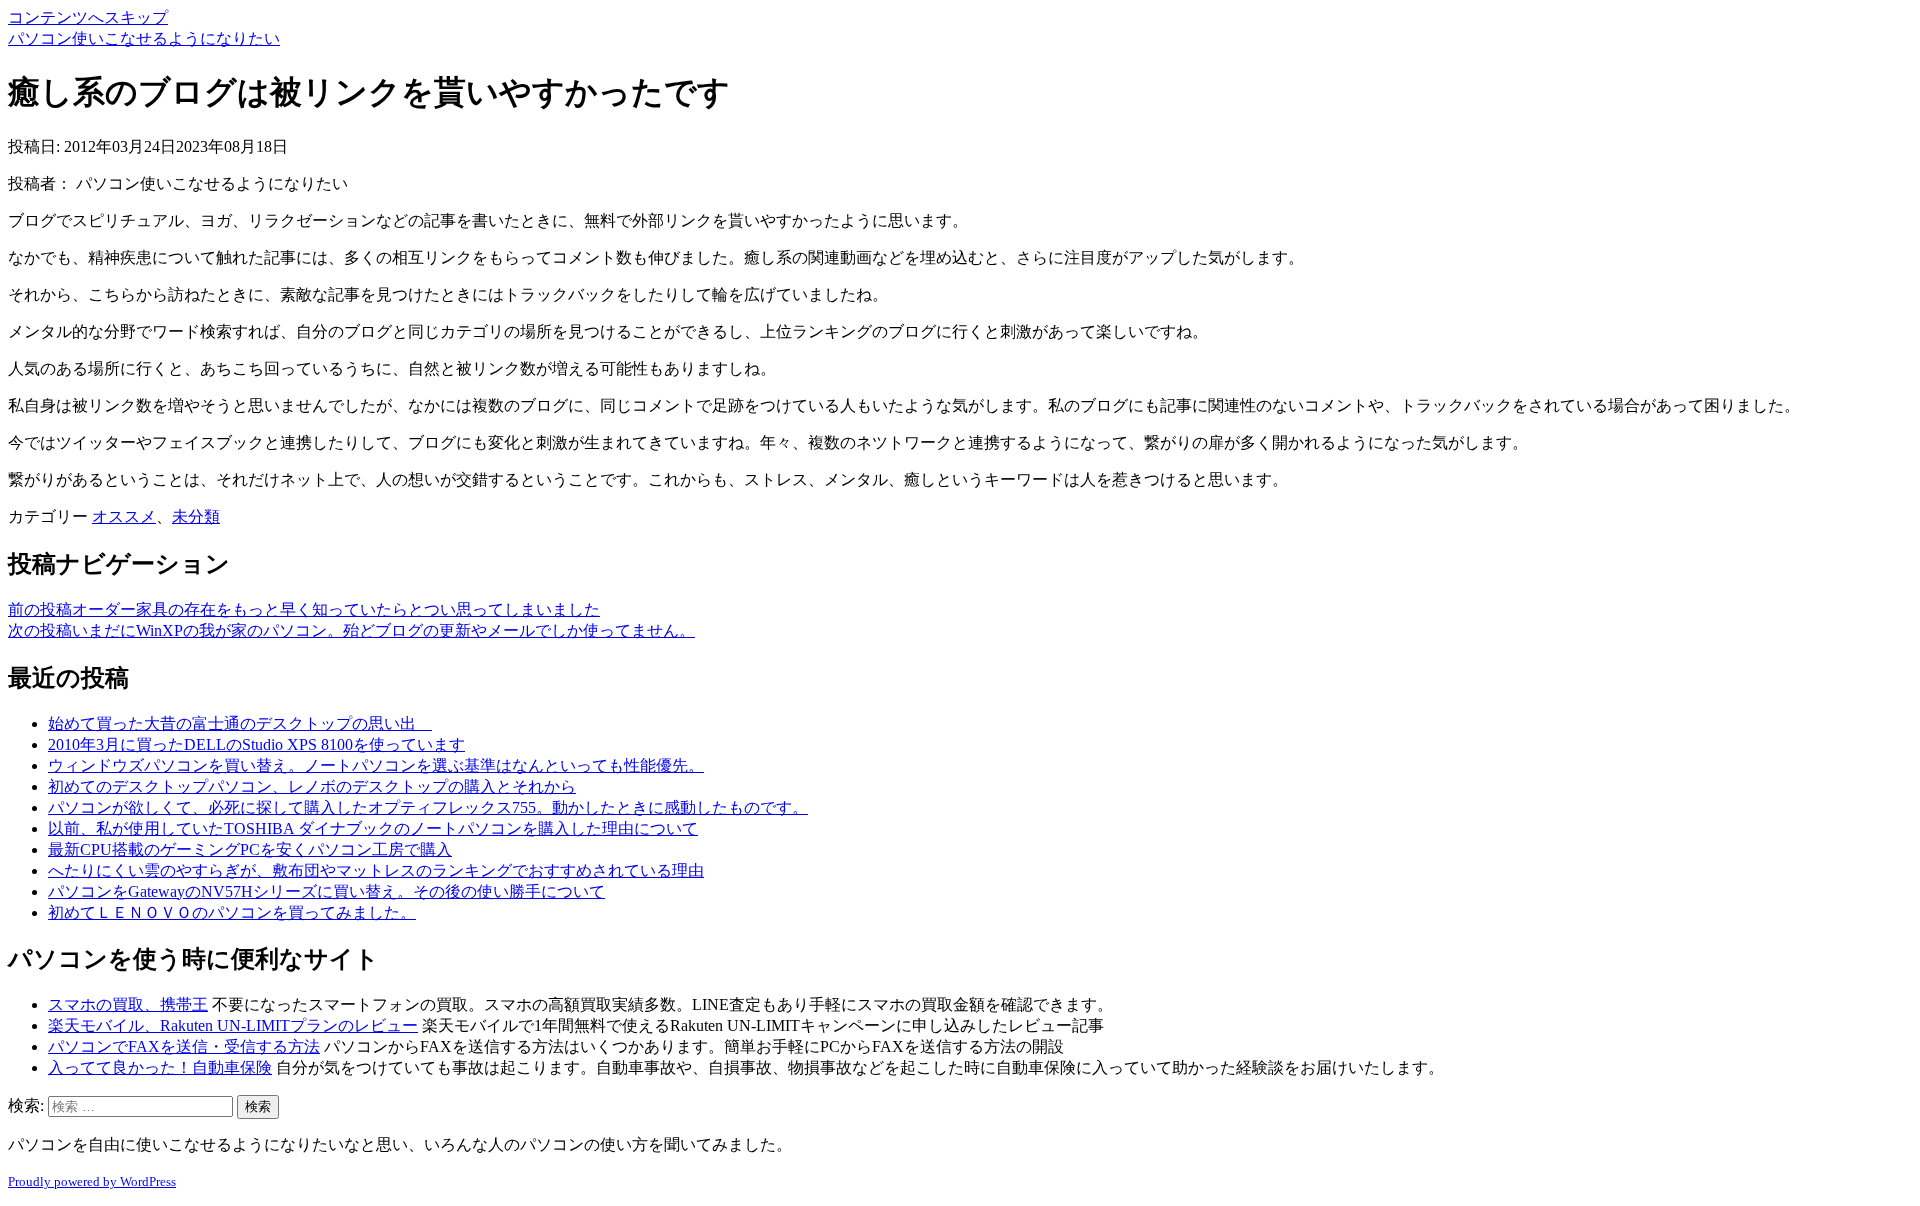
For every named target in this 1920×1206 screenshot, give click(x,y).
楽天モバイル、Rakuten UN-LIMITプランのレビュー (233, 1025)
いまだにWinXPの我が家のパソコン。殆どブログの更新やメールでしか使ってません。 (351, 630)
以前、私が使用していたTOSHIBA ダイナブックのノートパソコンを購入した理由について (373, 828)
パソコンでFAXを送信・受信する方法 (184, 1046)
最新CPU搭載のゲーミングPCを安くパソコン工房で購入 (250, 849)
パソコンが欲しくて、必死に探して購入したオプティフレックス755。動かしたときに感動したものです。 (428, 807)
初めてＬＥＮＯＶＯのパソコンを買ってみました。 (232, 912)
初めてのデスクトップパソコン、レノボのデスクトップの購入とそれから (312, 786)
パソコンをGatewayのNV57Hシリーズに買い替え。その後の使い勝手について (326, 891)
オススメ (124, 516)
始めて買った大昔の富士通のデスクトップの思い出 (240, 723)
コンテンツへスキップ (88, 17)
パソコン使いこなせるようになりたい (144, 38)
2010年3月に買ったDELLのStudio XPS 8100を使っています (256, 744)
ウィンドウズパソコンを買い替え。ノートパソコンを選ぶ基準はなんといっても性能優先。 (376, 765)
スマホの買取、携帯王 (128, 1004)
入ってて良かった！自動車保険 (160, 1067)
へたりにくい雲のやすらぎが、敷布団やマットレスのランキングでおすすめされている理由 (376, 870)
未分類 (196, 516)
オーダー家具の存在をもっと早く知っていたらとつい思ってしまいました (304, 609)
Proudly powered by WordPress (92, 1181)
